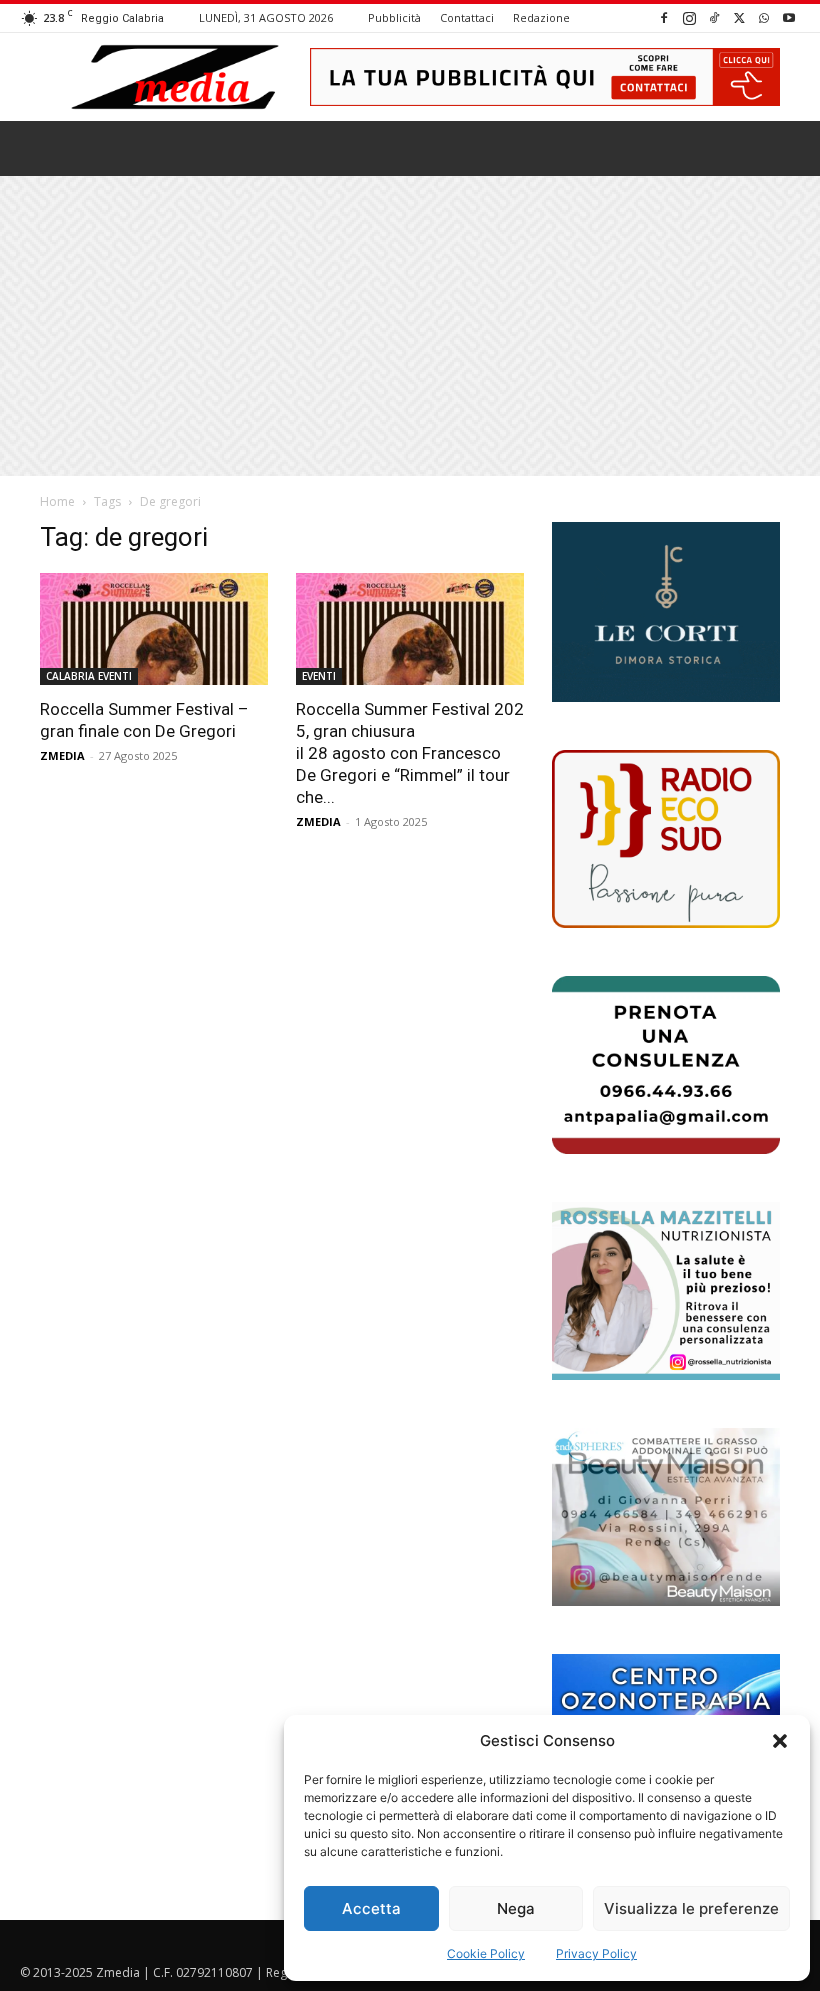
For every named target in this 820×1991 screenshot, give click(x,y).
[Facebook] (664, 17)
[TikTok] (714, 17)
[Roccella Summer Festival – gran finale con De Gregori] (154, 629)
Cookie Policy (486, 1953)
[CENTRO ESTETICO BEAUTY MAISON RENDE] (666, 1517)
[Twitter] (739, 17)
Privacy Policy (596, 1953)
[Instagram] (689, 17)
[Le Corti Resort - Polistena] (666, 612)
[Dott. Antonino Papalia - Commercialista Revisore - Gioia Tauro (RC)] (666, 1065)
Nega (516, 1908)
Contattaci (467, 17)
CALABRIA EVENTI (89, 676)
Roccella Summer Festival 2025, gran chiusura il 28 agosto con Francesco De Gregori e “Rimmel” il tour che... (410, 753)
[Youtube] (789, 17)
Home (57, 501)
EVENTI (319, 676)
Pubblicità (394, 17)
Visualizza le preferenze (691, 1908)
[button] (780, 1741)
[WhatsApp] (764, 17)
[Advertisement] (410, 326)
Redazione (541, 17)
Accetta (371, 1908)
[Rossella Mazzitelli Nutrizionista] (666, 1291)
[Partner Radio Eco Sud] (666, 839)
